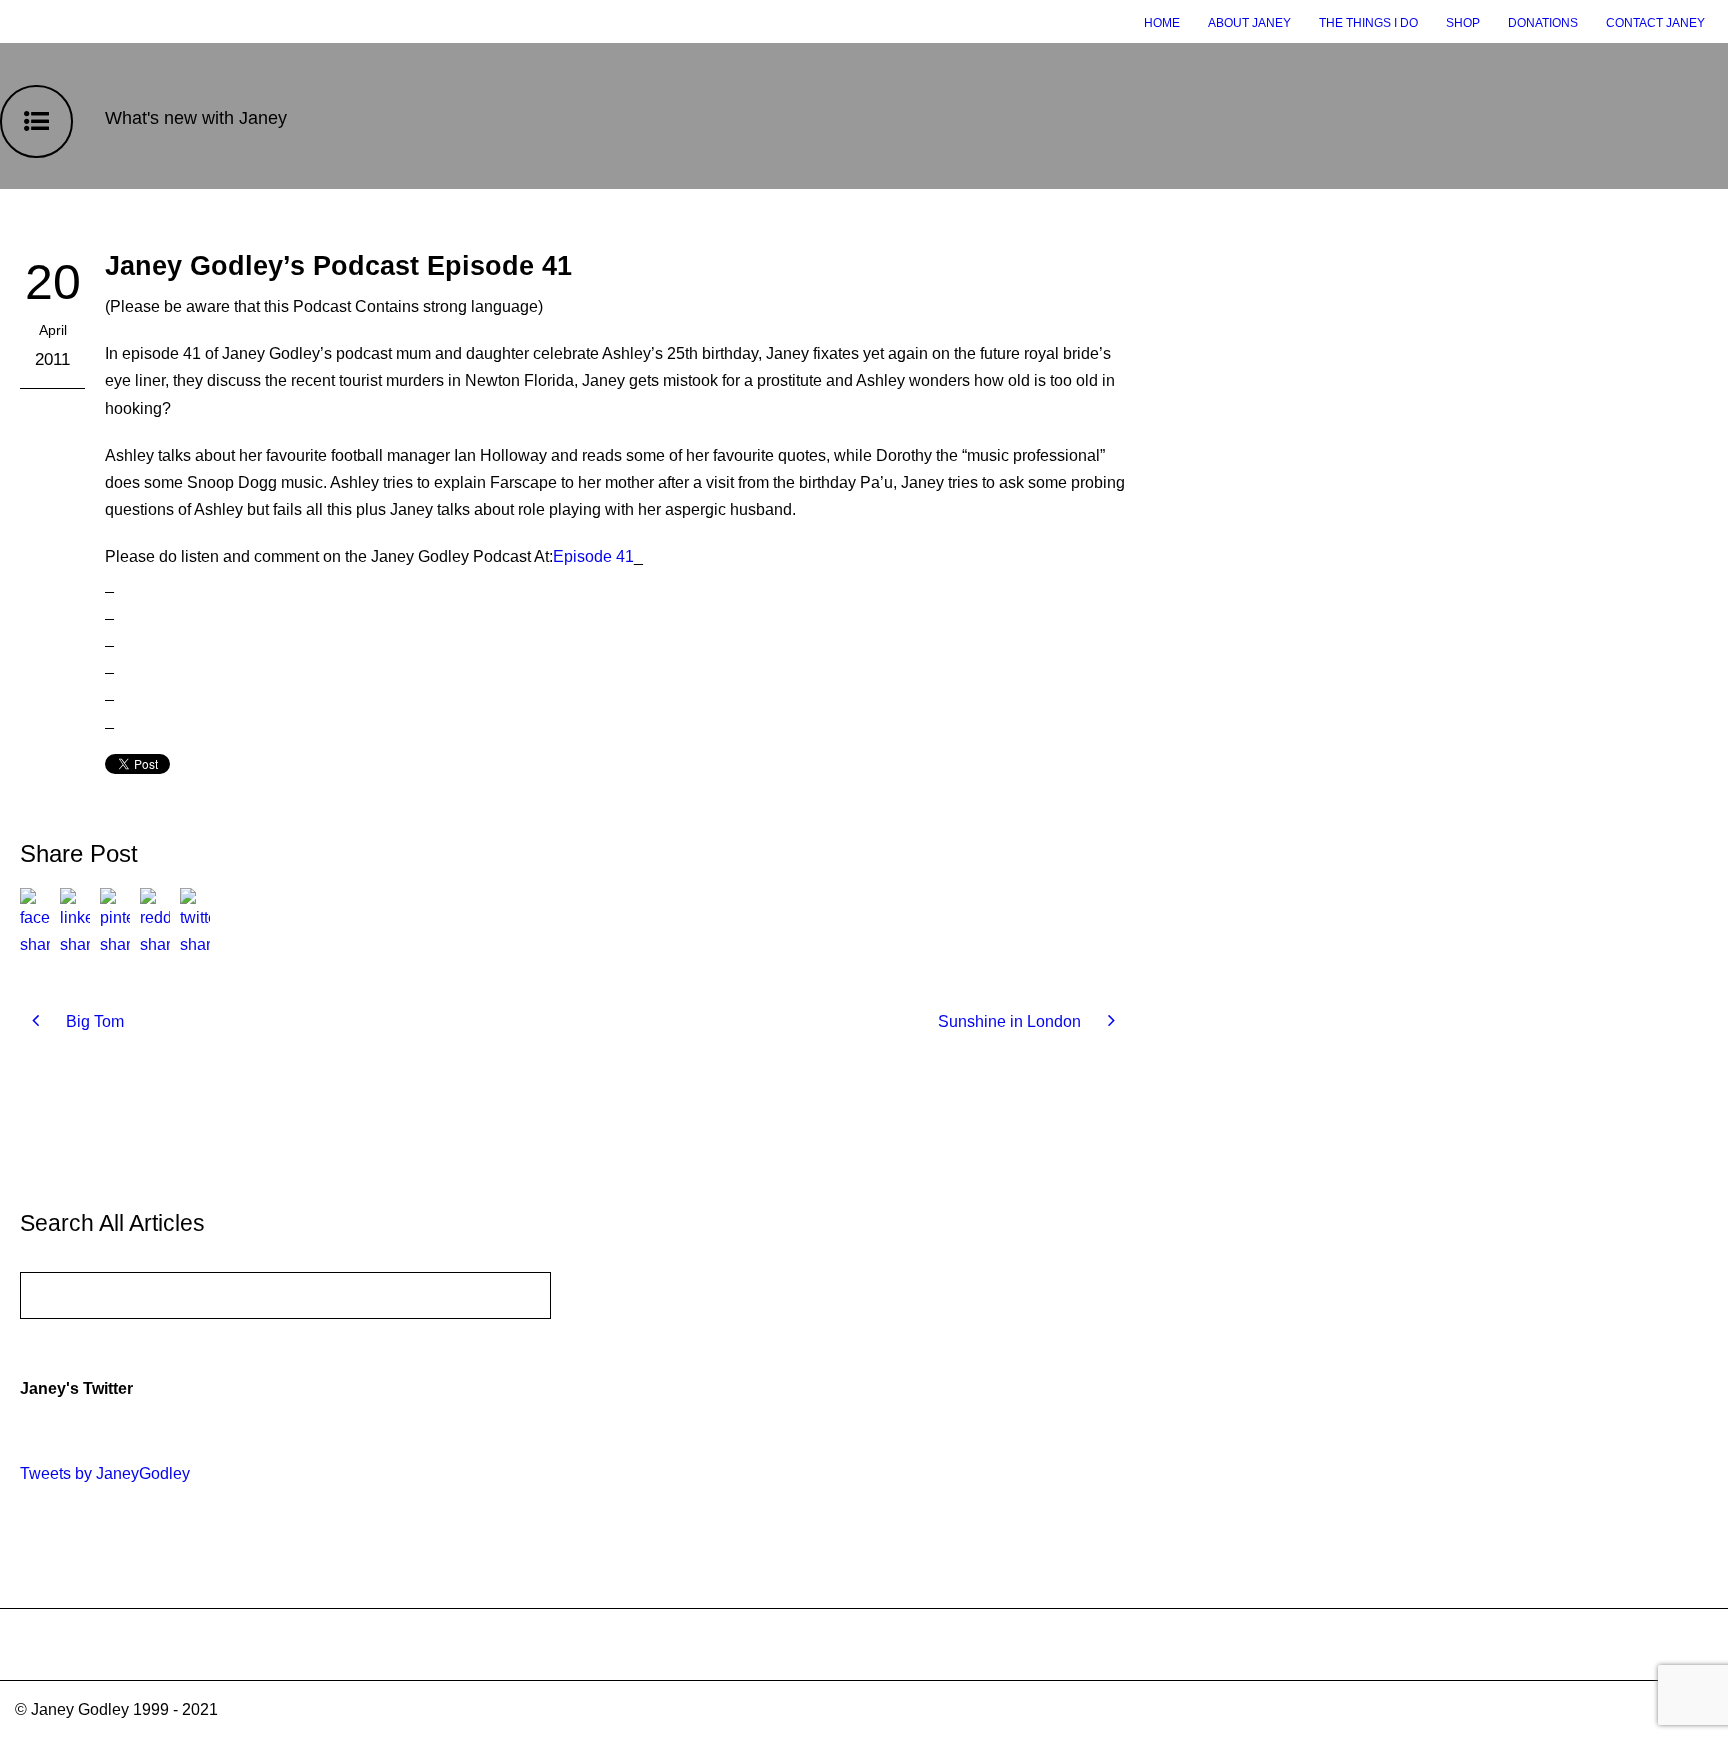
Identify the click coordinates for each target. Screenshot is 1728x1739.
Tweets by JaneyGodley (105, 1473)
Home (1162, 23)
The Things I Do (1368, 23)
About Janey (1249, 23)
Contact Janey (1655, 23)
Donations (1543, 23)
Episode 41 (593, 556)
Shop (1463, 23)
